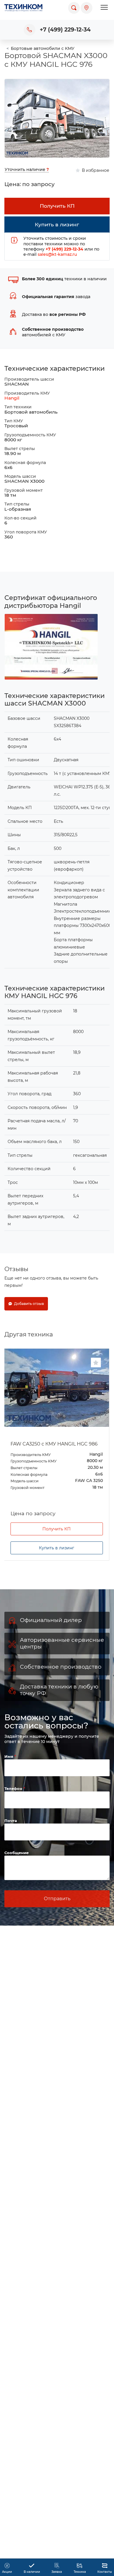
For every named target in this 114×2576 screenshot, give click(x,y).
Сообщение (17, 1873)
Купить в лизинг (57, 1568)
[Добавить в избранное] (96, 1363)
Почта (11, 1841)
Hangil (12, 398)
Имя (9, 1777)
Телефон (14, 1809)
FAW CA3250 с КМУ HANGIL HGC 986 (54, 1444)
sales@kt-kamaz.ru (57, 254)
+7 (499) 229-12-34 (65, 30)
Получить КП (57, 1549)
